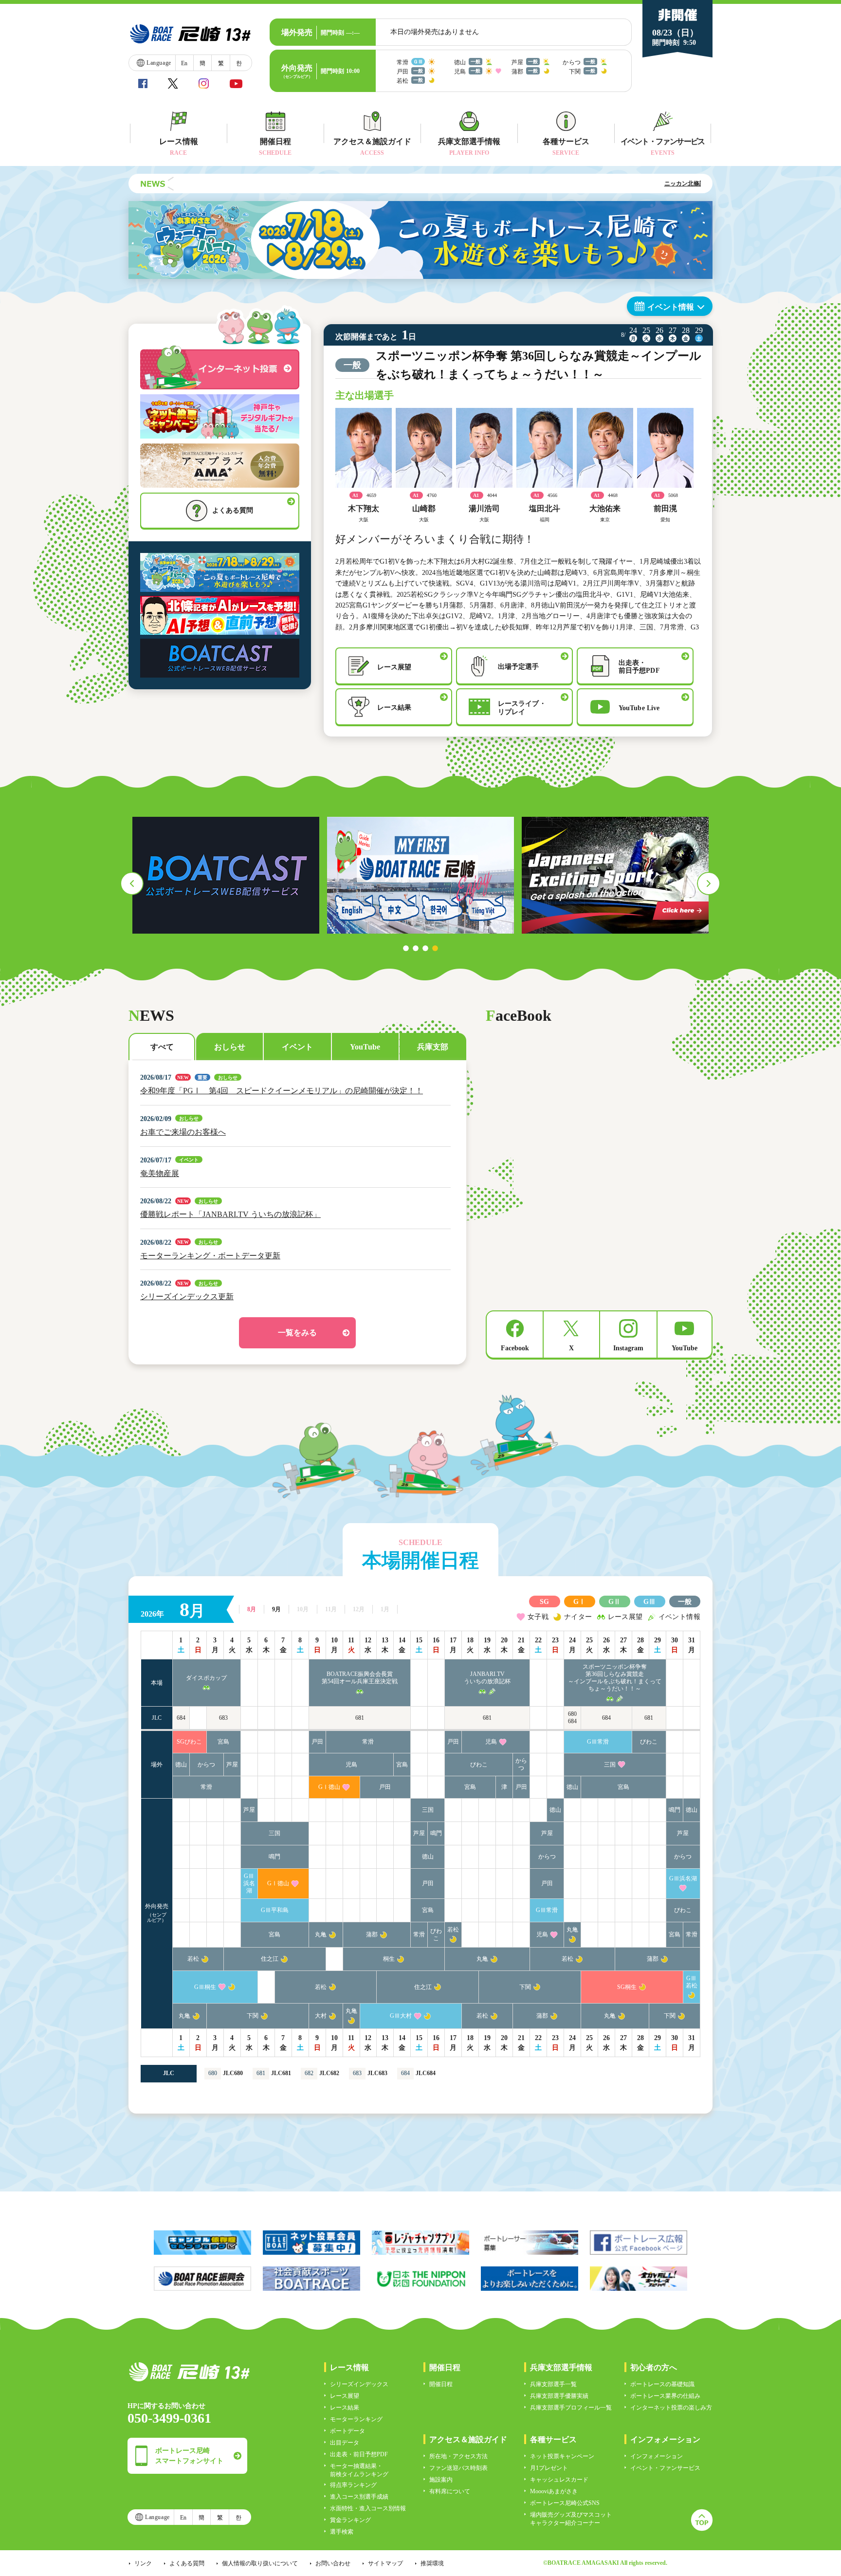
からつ (206, 1765)
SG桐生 (627, 1987)
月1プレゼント (549, 2468)
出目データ (345, 2443)
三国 (610, 1765)
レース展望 (345, 2396)
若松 (453, 1930)
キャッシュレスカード (559, 2480)
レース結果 (345, 2408)
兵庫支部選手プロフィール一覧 (571, 2408)
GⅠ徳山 (329, 1787)
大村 (321, 2016)
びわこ (649, 1742)
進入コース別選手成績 (359, 2497)
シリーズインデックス (359, 2384)
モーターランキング (356, 2419)
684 (181, 1718)
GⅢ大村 (401, 2016)
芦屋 (232, 1765)
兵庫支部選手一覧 (553, 2384)
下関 (525, 1987)
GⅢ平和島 (275, 1910)
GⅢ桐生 (205, 1987)
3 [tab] (425, 948)
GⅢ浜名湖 (249, 1883)
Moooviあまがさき (554, 2491)
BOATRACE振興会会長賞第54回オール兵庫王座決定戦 (360, 1678)
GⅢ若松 (692, 1982)
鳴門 (675, 1810)
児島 (491, 1742)
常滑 (368, 1742)
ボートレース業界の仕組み (665, 2396)
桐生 (389, 1959)
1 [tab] (406, 948)
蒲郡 (372, 1934)
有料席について (450, 2491)
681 (360, 1718)
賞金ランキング (350, 2520)
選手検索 (342, 2532)
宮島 (223, 1742)
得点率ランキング (353, 2485)
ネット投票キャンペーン (562, 2456)
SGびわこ (189, 1742)
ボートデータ (347, 2431)
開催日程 (441, 2384)
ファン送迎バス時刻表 (458, 2468)
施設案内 (441, 2480)
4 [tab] (435, 948)
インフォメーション (657, 2456)
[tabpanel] (226, 875)
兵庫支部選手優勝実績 (559, 2396)
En (184, 63)
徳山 (181, 1765)
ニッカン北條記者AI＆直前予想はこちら (640, 184)
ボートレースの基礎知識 (662, 2384)
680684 (572, 1718)
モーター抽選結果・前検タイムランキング (359, 2470)
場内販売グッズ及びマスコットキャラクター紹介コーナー (571, 2519)
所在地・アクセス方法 (458, 2456)
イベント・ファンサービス (665, 2468)
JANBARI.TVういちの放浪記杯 (487, 1678)
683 (223, 1718)
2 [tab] (416, 948)
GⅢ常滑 (598, 1742)
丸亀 (321, 1934)
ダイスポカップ (206, 1678)
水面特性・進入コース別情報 (368, 2508)
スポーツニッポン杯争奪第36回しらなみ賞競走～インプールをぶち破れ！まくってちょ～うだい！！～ (615, 1678)
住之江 (270, 1959)
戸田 (317, 1742)
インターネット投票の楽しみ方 (671, 2408)
